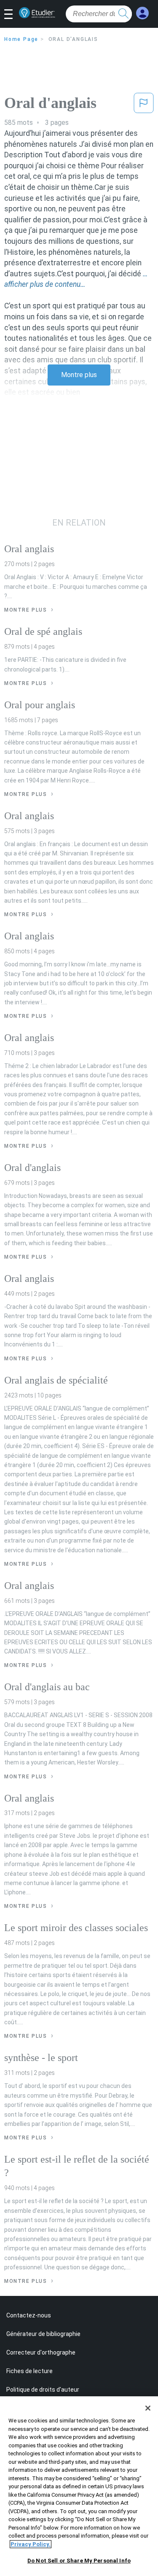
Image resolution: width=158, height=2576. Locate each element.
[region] (79, 2486)
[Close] (148, 2408)
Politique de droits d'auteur (43, 2390)
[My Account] (142, 13)
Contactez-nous (29, 2315)
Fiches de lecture (29, 2371)
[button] (12, 15)
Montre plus (79, 375)
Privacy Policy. (31, 2544)
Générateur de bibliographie (43, 2334)
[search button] (123, 14)
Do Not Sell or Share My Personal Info (79, 2561)
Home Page (21, 39)
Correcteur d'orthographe (41, 2352)
